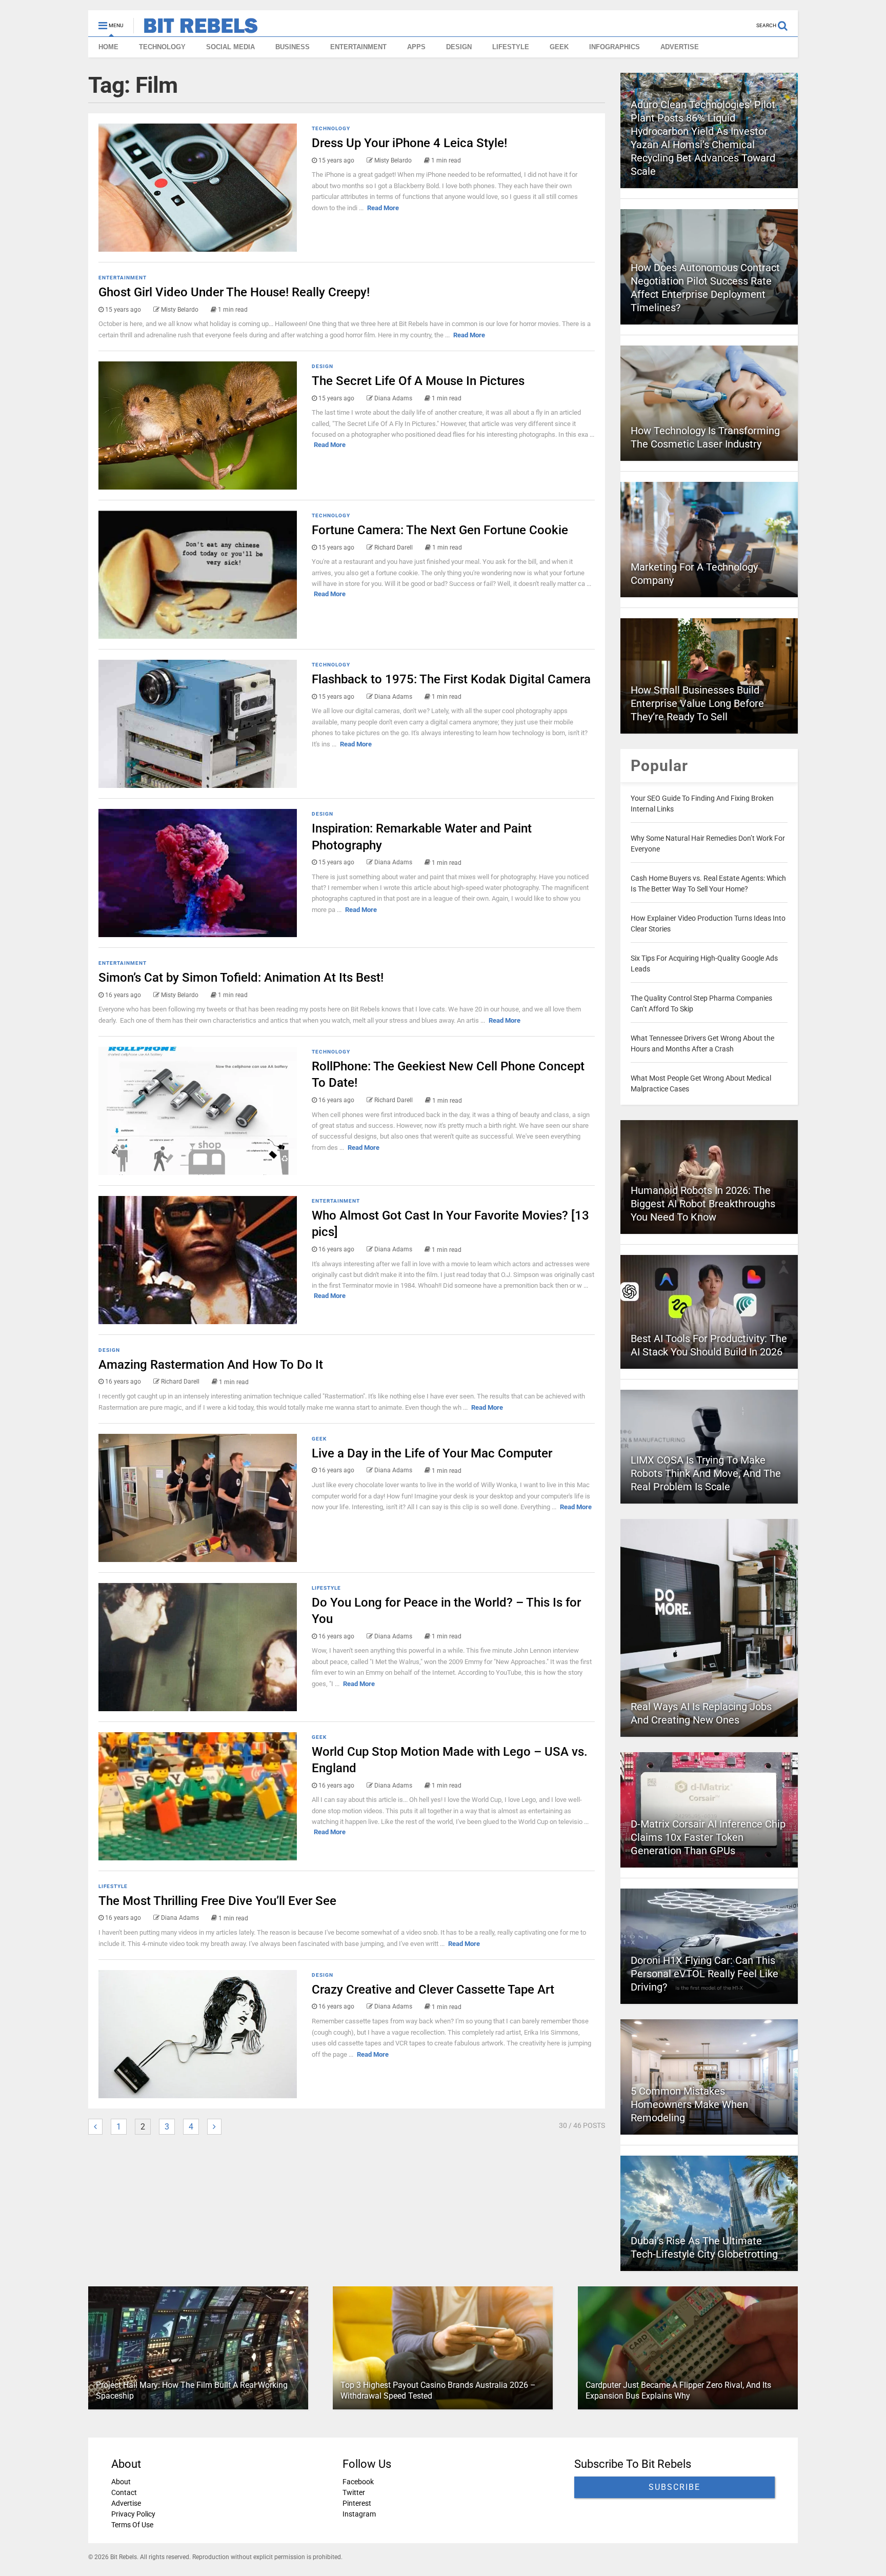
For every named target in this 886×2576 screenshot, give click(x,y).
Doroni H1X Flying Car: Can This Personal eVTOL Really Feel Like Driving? (704, 1974)
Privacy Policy (133, 2514)
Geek (319, 1439)
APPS (416, 47)
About (121, 2482)
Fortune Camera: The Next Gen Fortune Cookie (440, 530)
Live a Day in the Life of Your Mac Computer (432, 1453)
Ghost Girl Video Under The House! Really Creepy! (234, 292)
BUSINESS (293, 47)
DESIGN (459, 47)
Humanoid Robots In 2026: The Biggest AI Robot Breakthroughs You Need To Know (703, 1204)
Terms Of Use (132, 2525)
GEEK (559, 47)
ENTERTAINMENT (358, 47)
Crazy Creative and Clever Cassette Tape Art (433, 1990)
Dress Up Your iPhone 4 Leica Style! (409, 143)
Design (323, 366)
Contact (124, 2492)
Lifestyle (326, 1588)
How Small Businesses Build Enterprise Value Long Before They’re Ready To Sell (697, 703)
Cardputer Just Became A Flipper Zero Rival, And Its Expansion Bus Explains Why (678, 2390)
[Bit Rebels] (196, 29)
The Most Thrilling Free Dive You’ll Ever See (217, 1901)
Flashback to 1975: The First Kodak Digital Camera (451, 679)
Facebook (358, 2482)
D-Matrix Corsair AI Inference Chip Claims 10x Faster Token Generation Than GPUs (708, 1837)
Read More (383, 208)
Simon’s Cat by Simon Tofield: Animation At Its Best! (241, 978)
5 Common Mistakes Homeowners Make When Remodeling (689, 2104)
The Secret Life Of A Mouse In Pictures (418, 381)
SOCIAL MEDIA (230, 47)
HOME (108, 47)
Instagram (359, 2514)
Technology (331, 128)
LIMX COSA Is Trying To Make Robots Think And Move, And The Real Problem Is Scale (706, 1473)
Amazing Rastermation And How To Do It (211, 1365)
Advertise (126, 2503)
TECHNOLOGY (162, 47)
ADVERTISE (680, 47)
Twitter (354, 2492)
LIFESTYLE (511, 47)
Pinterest (357, 2503)
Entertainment (123, 278)
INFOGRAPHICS (615, 47)
